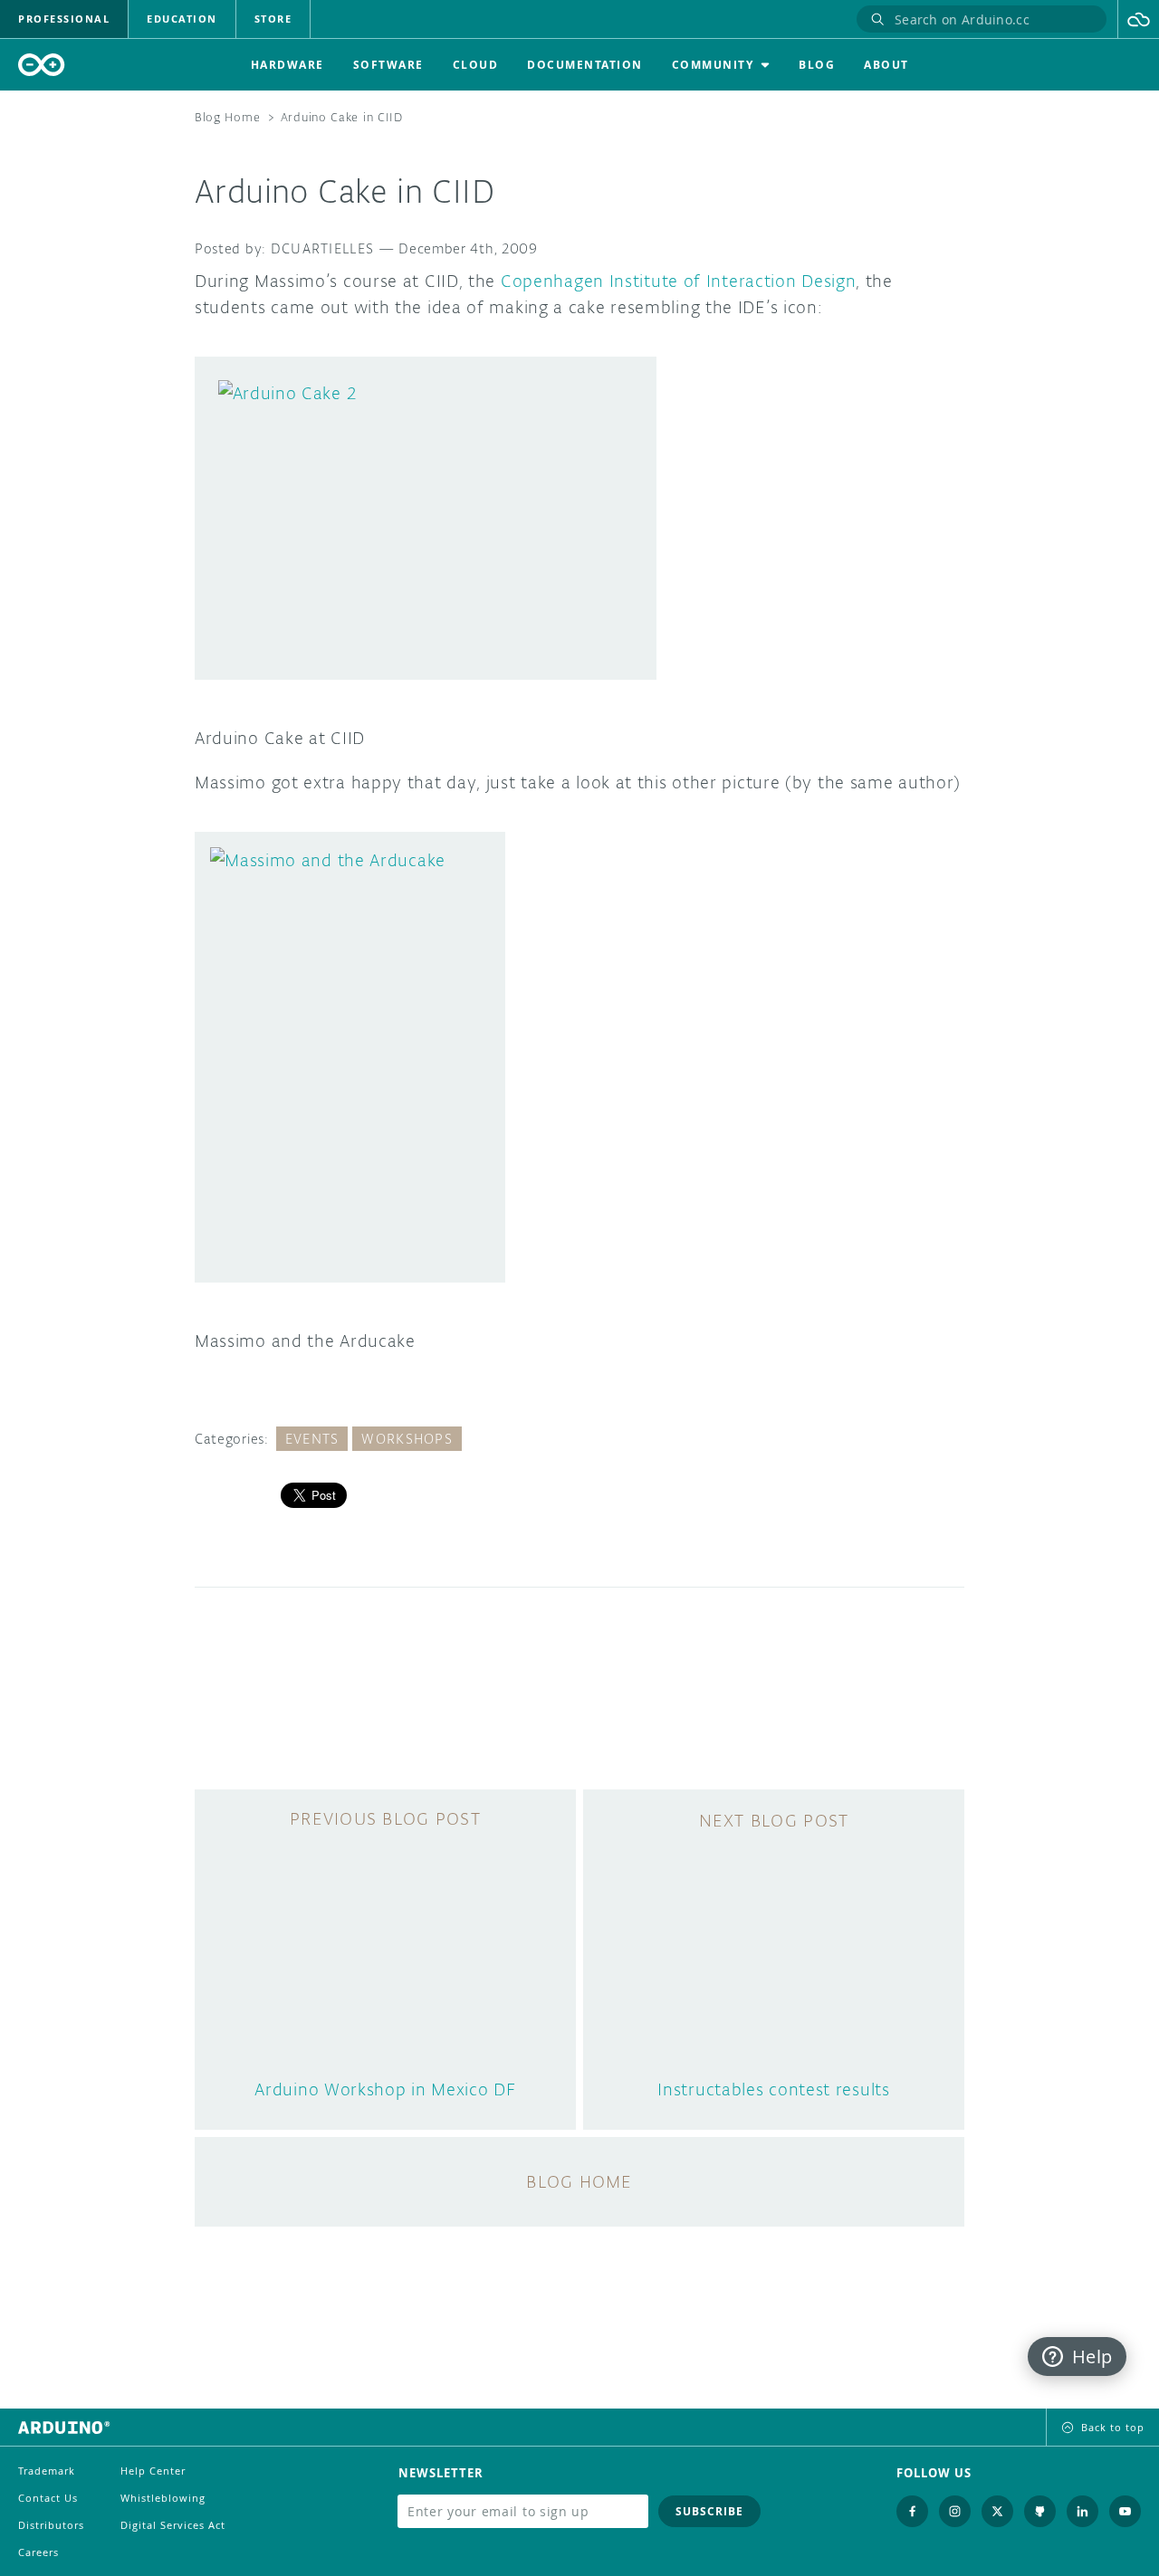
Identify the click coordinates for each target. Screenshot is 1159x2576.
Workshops (407, 1439)
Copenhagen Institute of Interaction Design (678, 281)
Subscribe (709, 2511)
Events (312, 1439)
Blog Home (227, 117)
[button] (1139, 19)
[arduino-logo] (42, 65)
